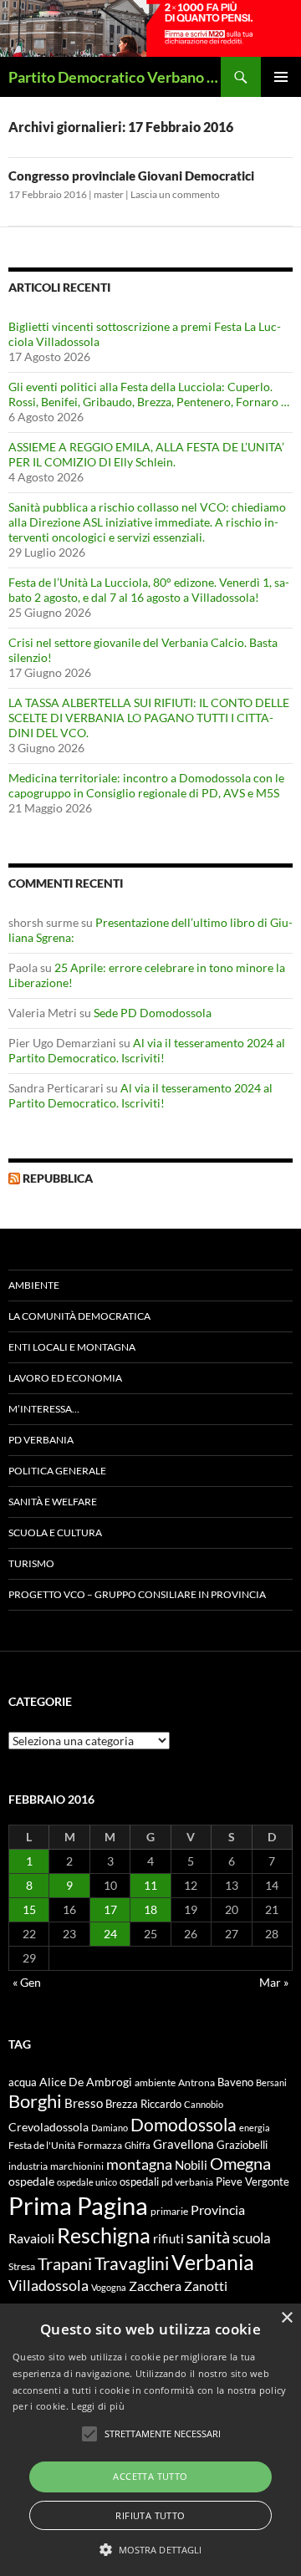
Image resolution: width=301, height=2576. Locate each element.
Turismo (31, 1563)
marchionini (77, 2166)
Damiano (110, 2128)
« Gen (27, 1982)
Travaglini (132, 2263)
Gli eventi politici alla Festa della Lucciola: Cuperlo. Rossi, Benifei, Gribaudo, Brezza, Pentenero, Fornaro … (149, 394)
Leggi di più (98, 2406)
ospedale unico (87, 2182)
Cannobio (204, 2104)
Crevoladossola (48, 2127)
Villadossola (48, 2285)
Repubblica (58, 1178)
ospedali (139, 2181)
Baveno (235, 2082)
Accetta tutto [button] (150, 2476)
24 (110, 1934)
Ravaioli (31, 2238)
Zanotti (206, 2286)
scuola (252, 2238)
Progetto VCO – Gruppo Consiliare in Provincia (137, 1594)
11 (150, 1885)
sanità (208, 2237)
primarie (169, 2211)
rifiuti (168, 2238)
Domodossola (184, 2125)
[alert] (150, 2440)
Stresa (22, 2266)
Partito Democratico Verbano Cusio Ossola (115, 77)
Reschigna (104, 2235)
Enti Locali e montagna (72, 1347)
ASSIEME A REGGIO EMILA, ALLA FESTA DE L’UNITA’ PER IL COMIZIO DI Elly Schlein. (146, 454)
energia (255, 2128)
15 (29, 1909)
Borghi (35, 2101)
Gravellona (184, 2144)
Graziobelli (242, 2145)
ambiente (155, 2082)
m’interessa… (44, 1409)
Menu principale (281, 77)
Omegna (240, 2163)
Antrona (196, 2082)
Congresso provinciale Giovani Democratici (131, 176)
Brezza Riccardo (143, 2104)
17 (110, 1909)
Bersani (271, 2082)
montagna (139, 2164)
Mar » (274, 1982)
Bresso (84, 2103)
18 (150, 1909)
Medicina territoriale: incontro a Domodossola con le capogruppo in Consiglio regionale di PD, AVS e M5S (146, 785)
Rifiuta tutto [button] (150, 2515)
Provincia (218, 2210)
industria (28, 2166)
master (109, 194)
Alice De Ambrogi (86, 2082)
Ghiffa (138, 2145)
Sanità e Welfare (53, 1502)
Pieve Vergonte (253, 2181)
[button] (151, 2549)
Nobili (191, 2165)
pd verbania (187, 2182)
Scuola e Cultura (55, 1532)
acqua (23, 2082)
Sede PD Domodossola (153, 1013)
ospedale (31, 2181)
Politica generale (57, 1471)
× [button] (286, 2318)
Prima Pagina (78, 2205)
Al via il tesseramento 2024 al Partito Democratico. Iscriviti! (147, 1050)
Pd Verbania (41, 1440)
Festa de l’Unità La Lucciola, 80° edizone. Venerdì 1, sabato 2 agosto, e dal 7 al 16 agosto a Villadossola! (149, 590)
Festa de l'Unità (42, 2145)
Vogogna (109, 2287)
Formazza (100, 2145)
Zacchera (155, 2286)
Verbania (213, 2262)
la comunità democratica (79, 1316)
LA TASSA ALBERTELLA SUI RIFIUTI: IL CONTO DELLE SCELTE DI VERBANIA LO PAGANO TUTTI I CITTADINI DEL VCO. (149, 718)
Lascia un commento (175, 194)
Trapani (65, 2263)
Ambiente (34, 1285)
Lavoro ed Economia (65, 1378)
